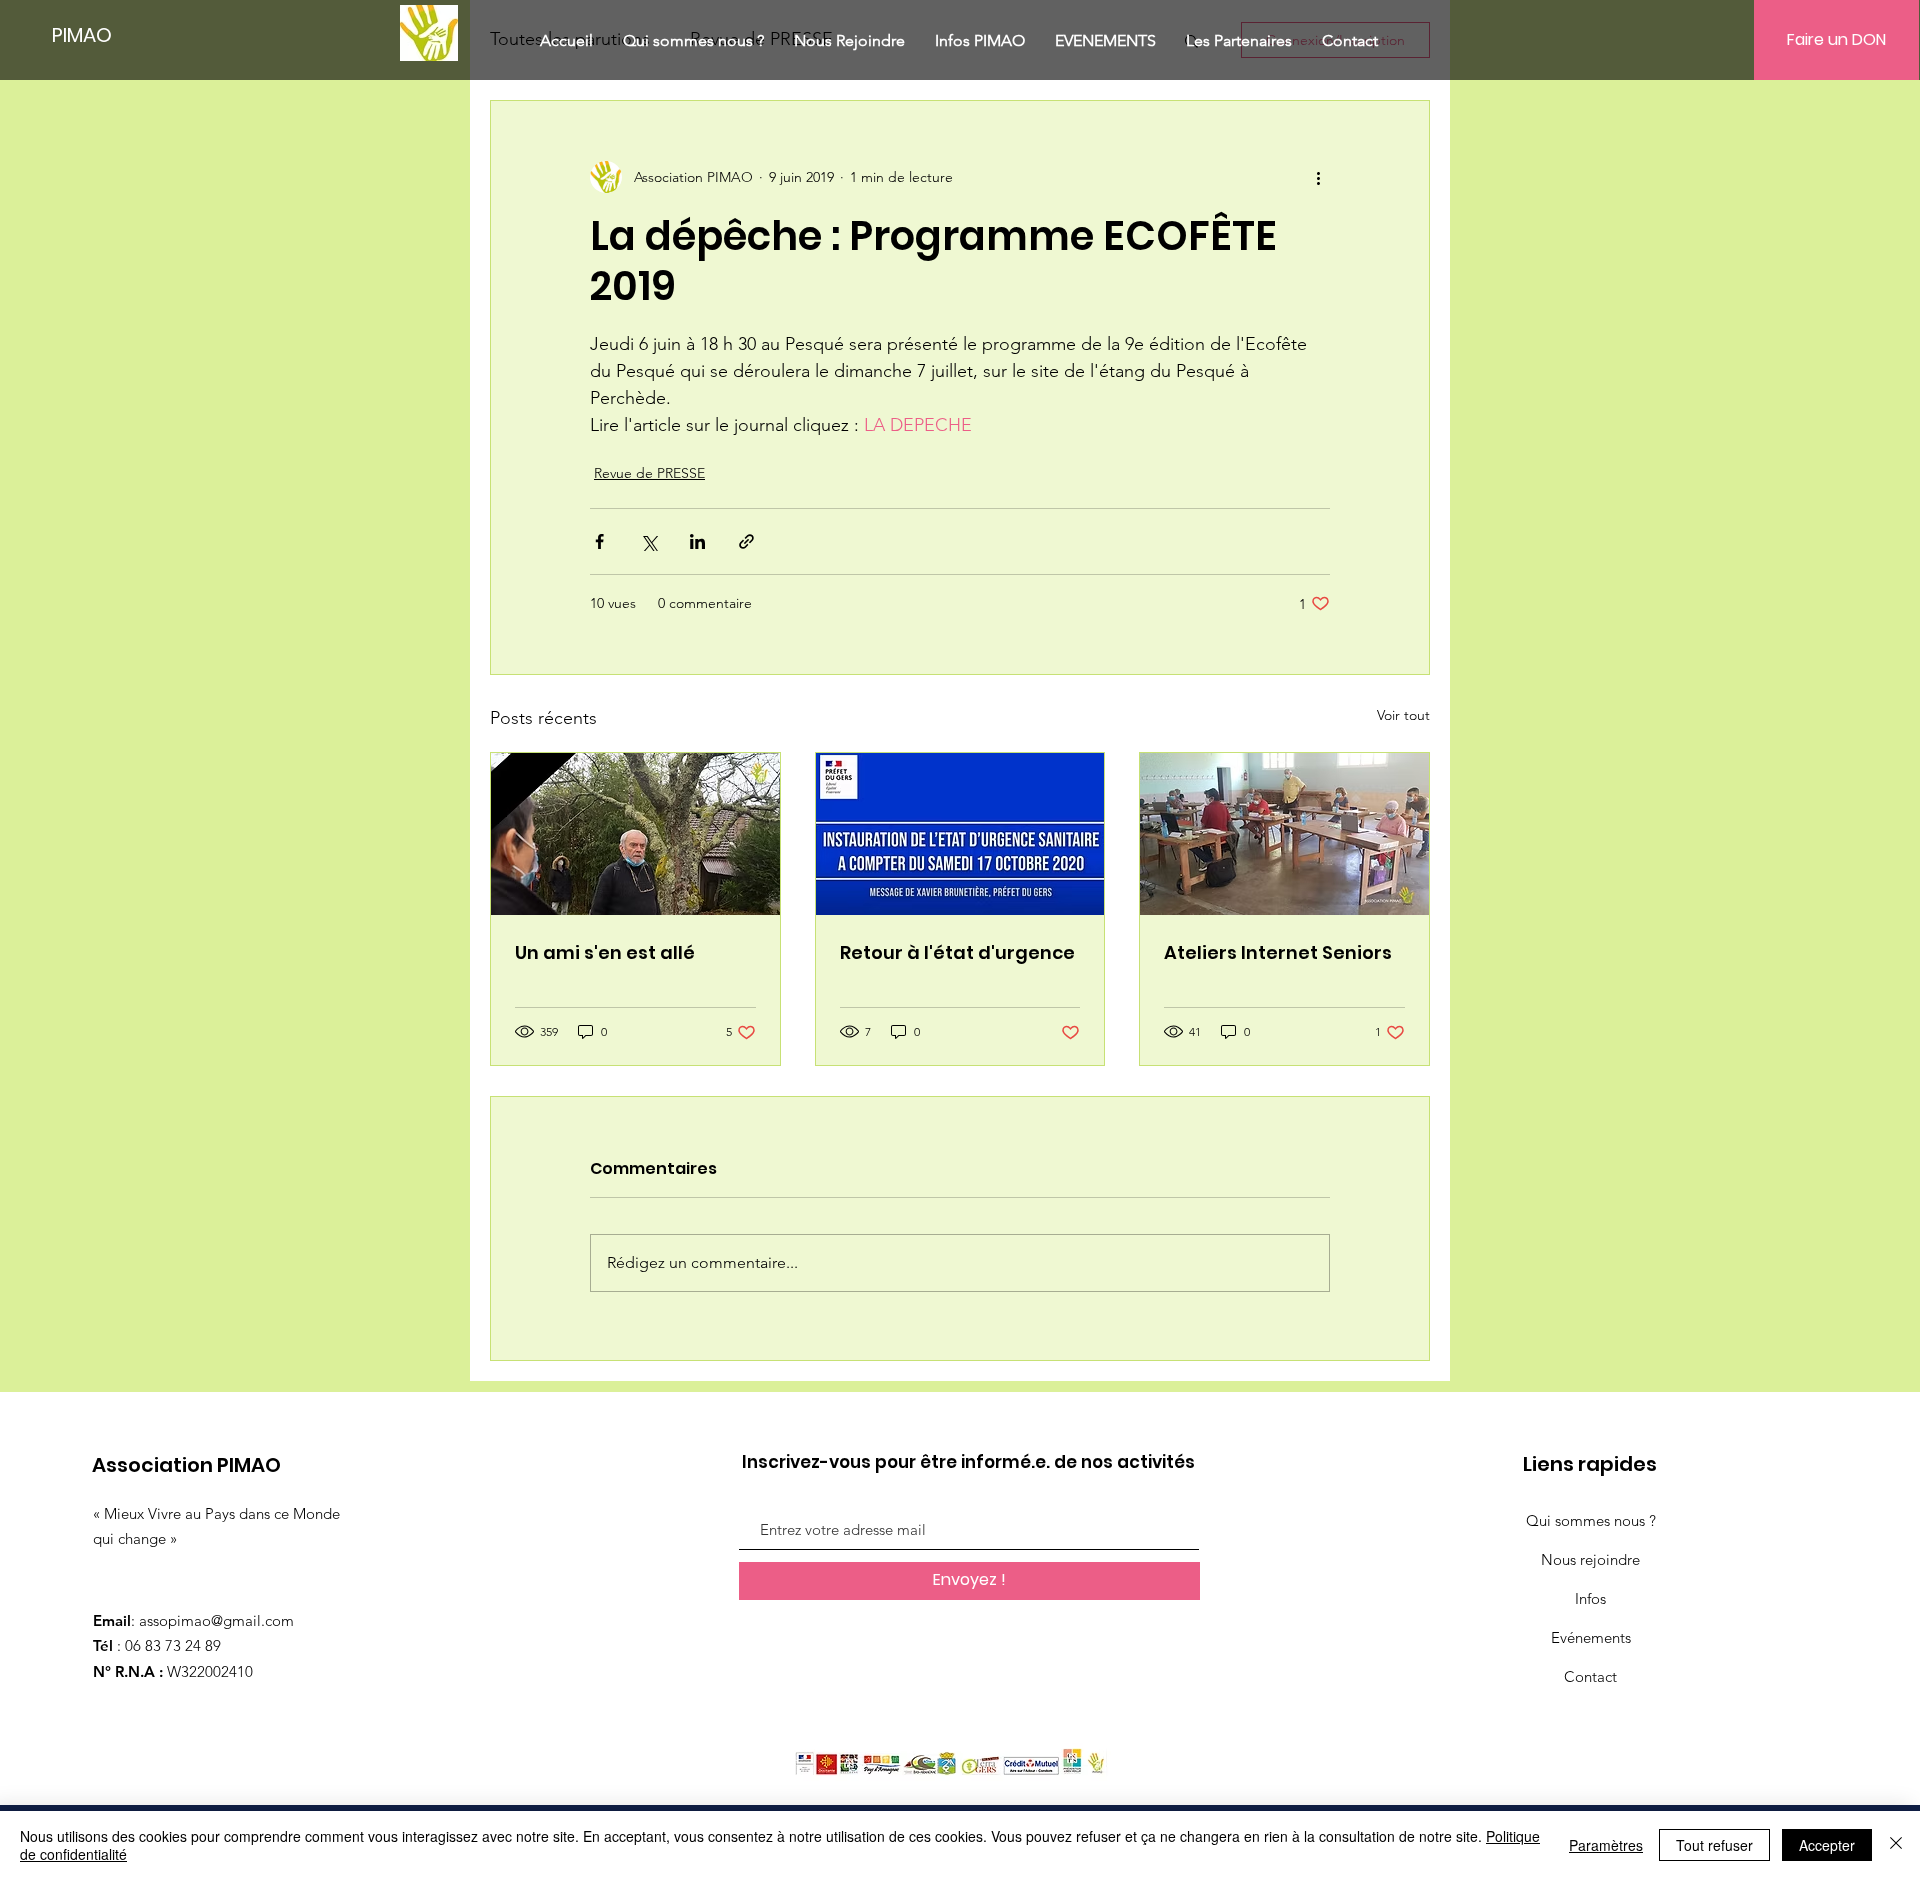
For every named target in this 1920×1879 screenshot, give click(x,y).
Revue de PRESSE (649, 473)
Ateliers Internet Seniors (1278, 952)
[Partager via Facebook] (599, 541)
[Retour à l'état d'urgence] (960, 834)
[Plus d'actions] (1318, 177)
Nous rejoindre (1590, 1559)
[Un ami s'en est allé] (635, 834)
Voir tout (1403, 715)
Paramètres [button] (1606, 1845)
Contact (1590, 1676)
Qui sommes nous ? (1591, 1520)
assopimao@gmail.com (216, 1620)
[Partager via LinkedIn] (697, 541)
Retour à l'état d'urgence (957, 952)
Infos (1590, 1598)
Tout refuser (1714, 1845)
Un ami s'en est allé (605, 952)
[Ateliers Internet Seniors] (1284, 834)
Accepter (1827, 1845)
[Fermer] (1896, 1845)
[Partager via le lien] (746, 541)
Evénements (1591, 1637)
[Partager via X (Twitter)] (648, 541)
